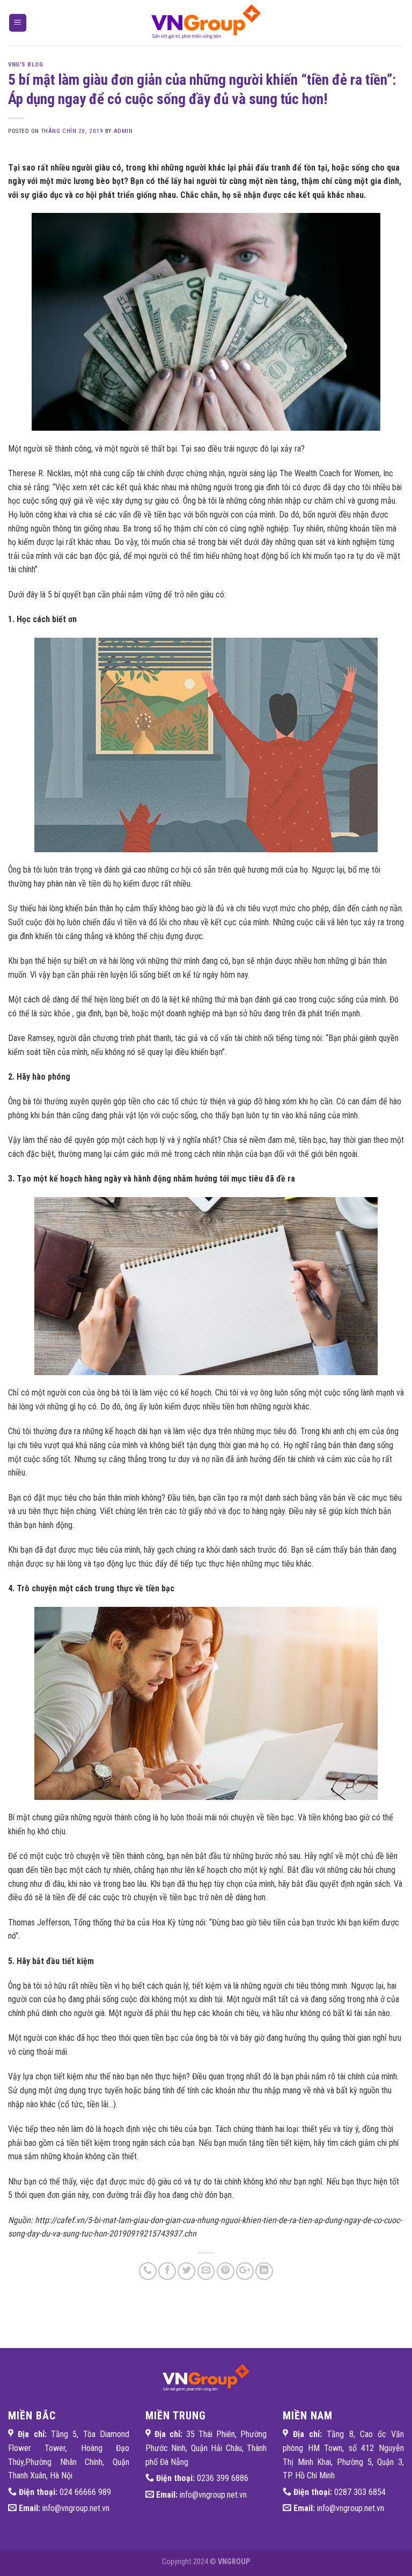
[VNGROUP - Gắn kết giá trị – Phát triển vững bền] (206, 23)
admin (123, 131)
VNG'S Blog (26, 65)
